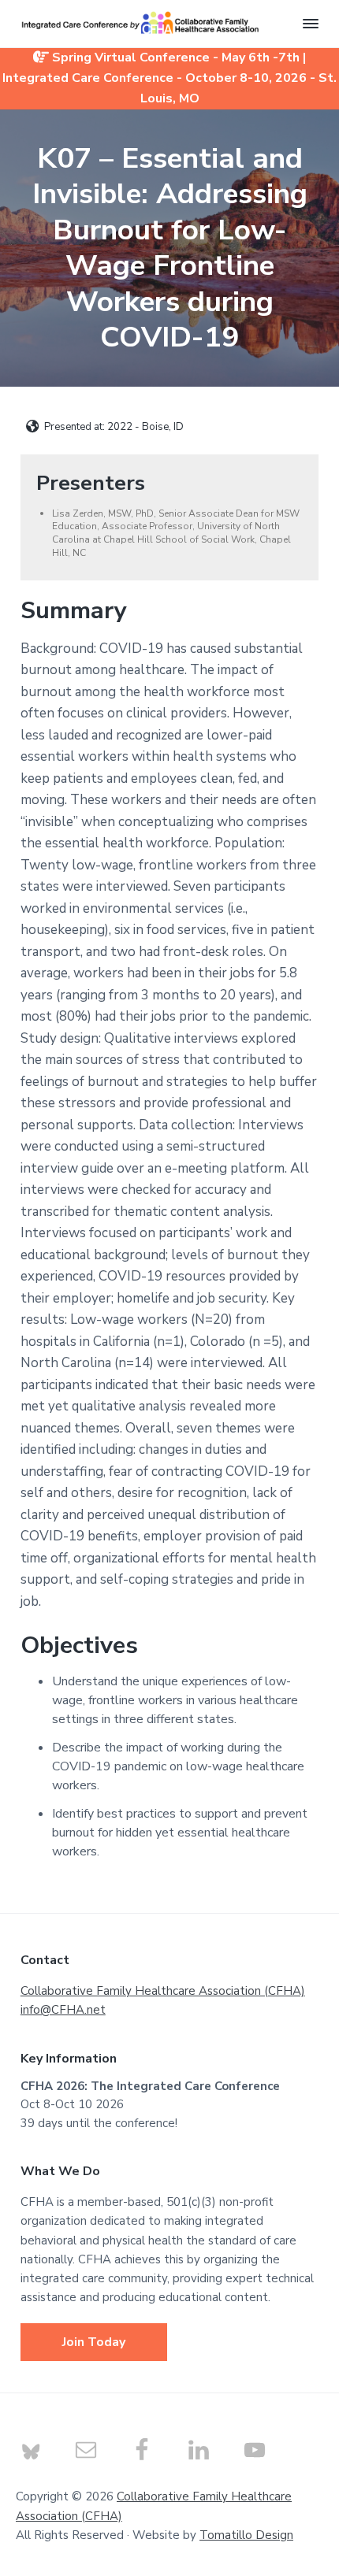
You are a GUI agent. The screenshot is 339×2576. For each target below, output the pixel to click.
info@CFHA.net (63, 2010)
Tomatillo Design (246, 2535)
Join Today (94, 2342)
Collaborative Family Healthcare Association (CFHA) (163, 1991)
